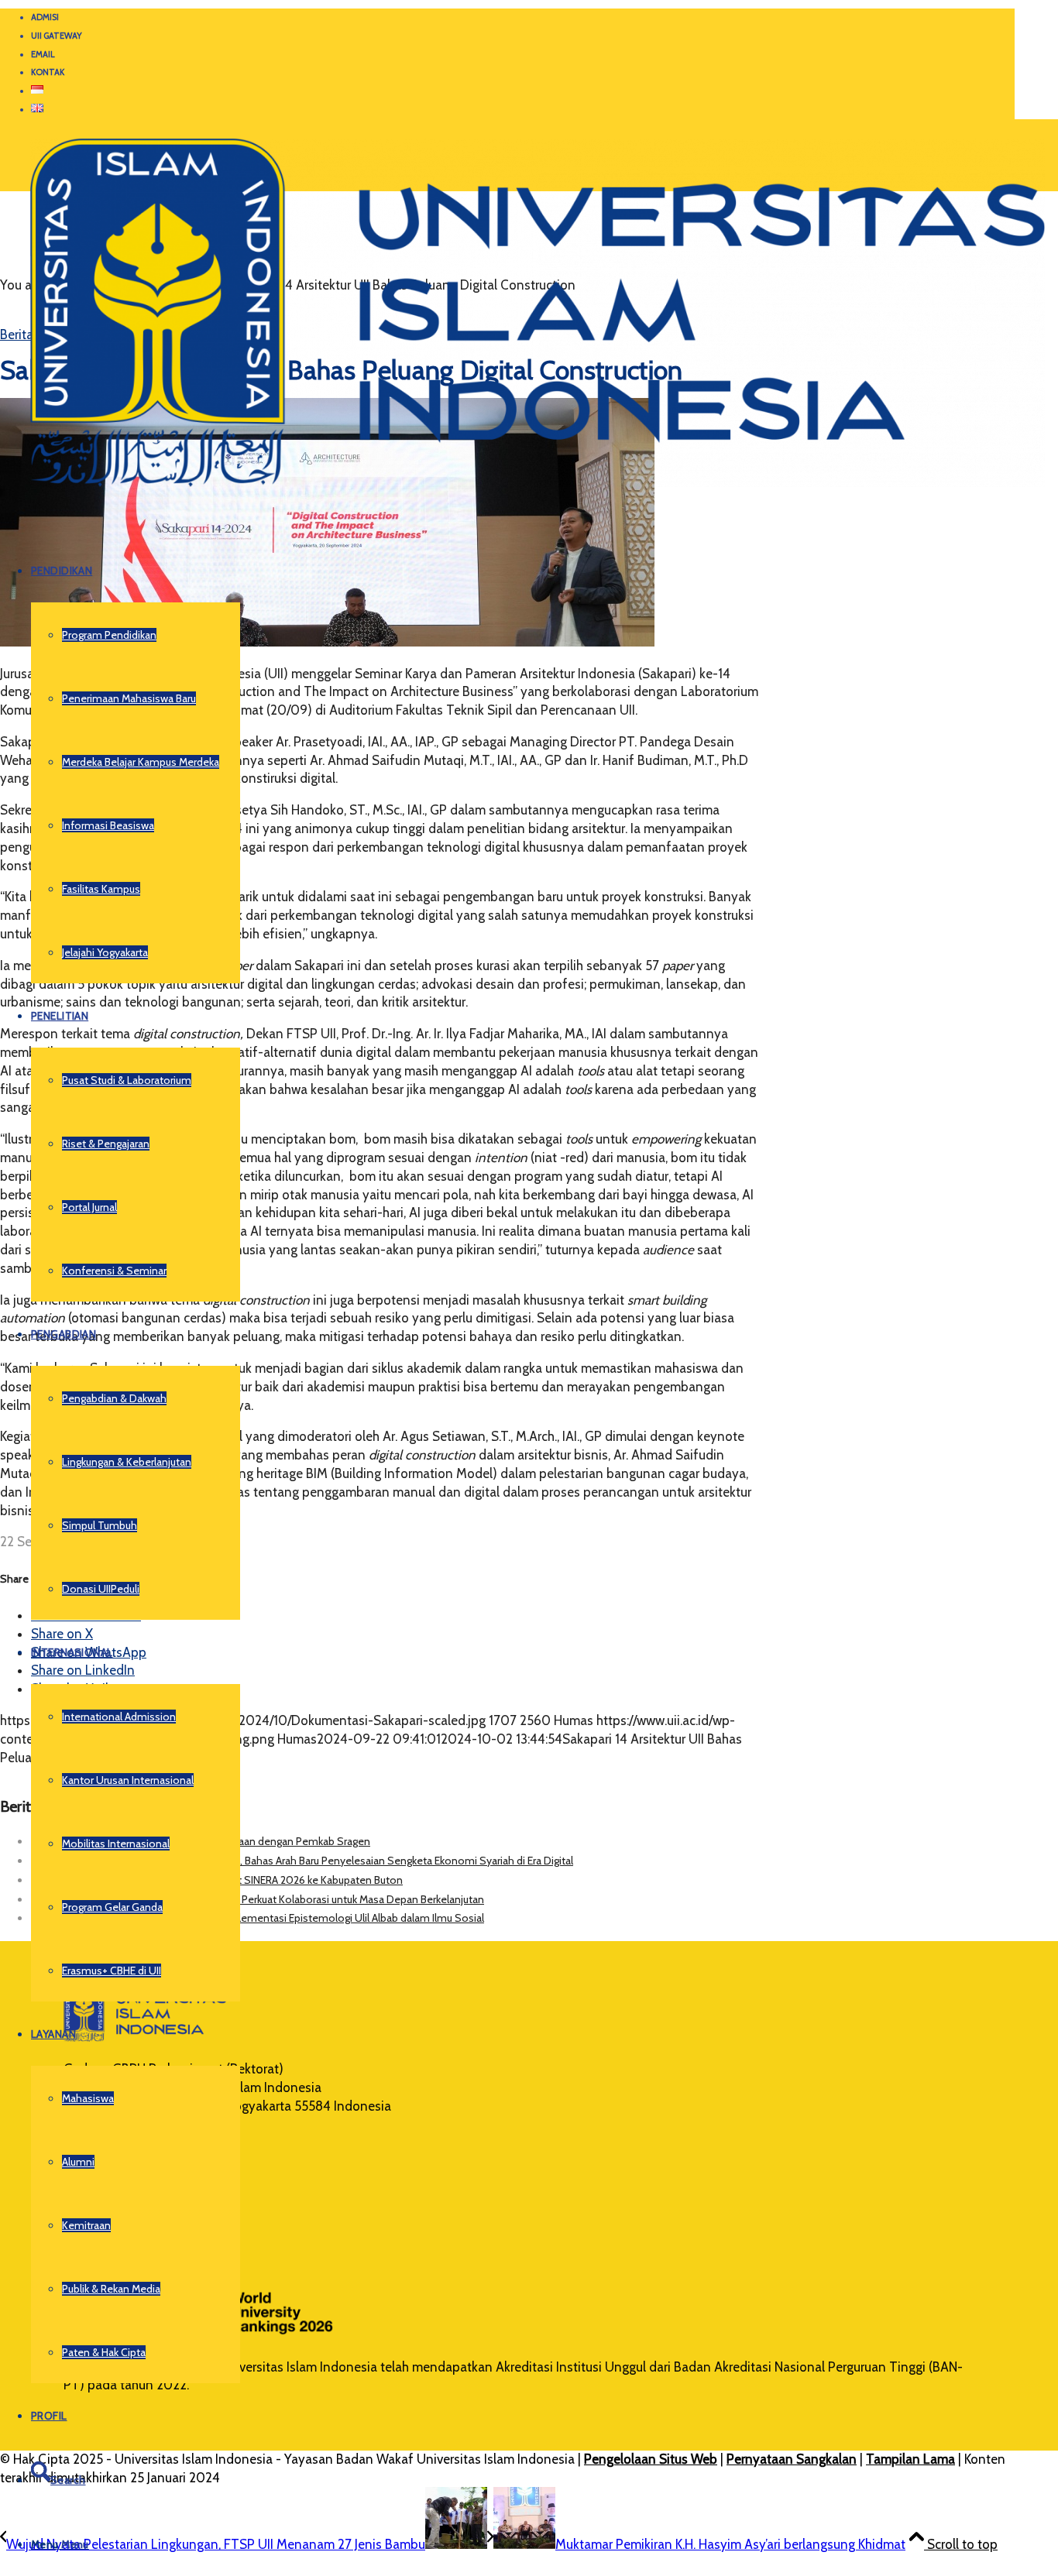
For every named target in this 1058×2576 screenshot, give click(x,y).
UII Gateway (57, 36)
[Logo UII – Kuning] (522, 493)
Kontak (48, 72)
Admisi (45, 17)
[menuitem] (523, 18)
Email (43, 54)
